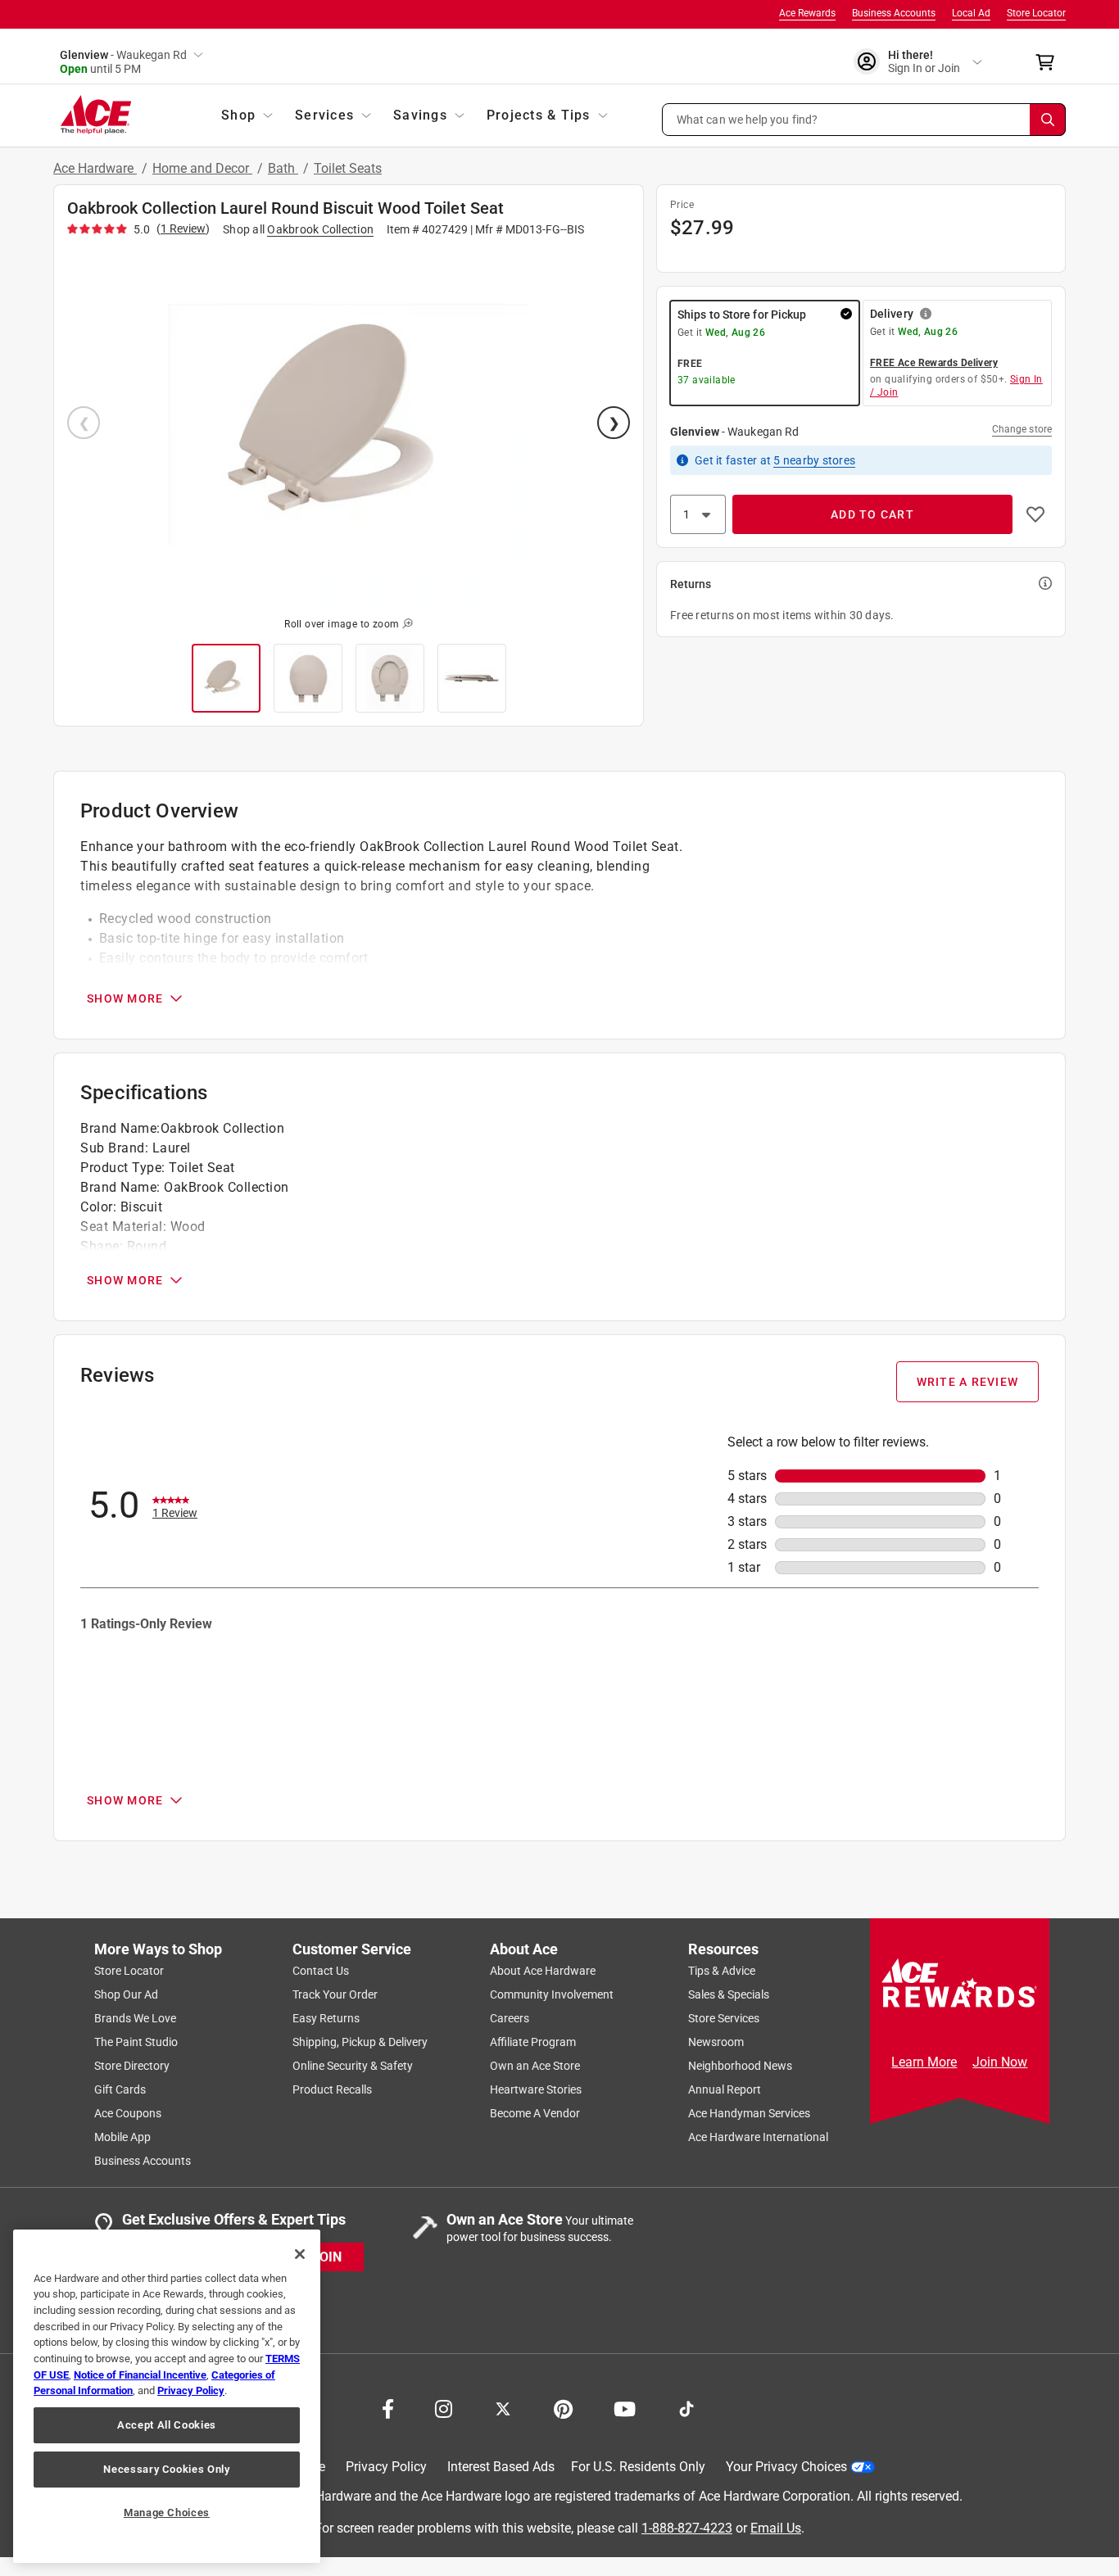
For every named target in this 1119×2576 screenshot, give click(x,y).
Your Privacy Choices (786, 2467)
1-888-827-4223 (687, 2527)
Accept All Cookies (167, 2425)
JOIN (327, 2256)
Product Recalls (332, 2089)
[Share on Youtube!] (625, 2407)
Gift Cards (120, 2089)
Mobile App (122, 2137)
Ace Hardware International (758, 2137)
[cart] (1050, 62)
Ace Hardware (95, 168)
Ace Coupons (128, 2113)
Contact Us (321, 1971)
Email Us (776, 2527)
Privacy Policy (386, 2467)
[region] (167, 2396)
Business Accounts (894, 13)
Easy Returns (326, 2018)
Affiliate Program (533, 2042)
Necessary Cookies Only (166, 2469)
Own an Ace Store (535, 2066)
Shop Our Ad (126, 1994)
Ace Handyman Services (749, 2113)
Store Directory (132, 2066)
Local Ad (971, 13)
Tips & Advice (722, 1971)
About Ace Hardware (543, 1971)
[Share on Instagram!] (444, 2407)
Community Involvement (552, 1994)
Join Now (1000, 2062)
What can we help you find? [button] (748, 119)
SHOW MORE (125, 998)
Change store (1022, 429)
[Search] (1048, 120)
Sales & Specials (729, 1994)
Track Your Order (335, 1994)
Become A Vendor (535, 2113)
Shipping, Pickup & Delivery (360, 2042)
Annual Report (725, 2089)
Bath (283, 168)
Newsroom (716, 2042)
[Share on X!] (503, 2407)
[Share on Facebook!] (388, 2407)
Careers (510, 2018)
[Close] (300, 2254)
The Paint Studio (136, 2042)
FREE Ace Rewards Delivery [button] (934, 363)
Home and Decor (202, 168)
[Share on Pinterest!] (563, 2407)
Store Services (724, 2018)
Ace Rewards (807, 13)
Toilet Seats (348, 168)
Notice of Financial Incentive (140, 2375)
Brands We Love (135, 2018)
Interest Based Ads (501, 2467)
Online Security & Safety (353, 2066)
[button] (864, 120)
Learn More (924, 2062)
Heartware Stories (536, 2089)
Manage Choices (167, 2513)
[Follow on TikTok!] (686, 2407)
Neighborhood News (740, 2066)
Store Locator (1036, 13)
